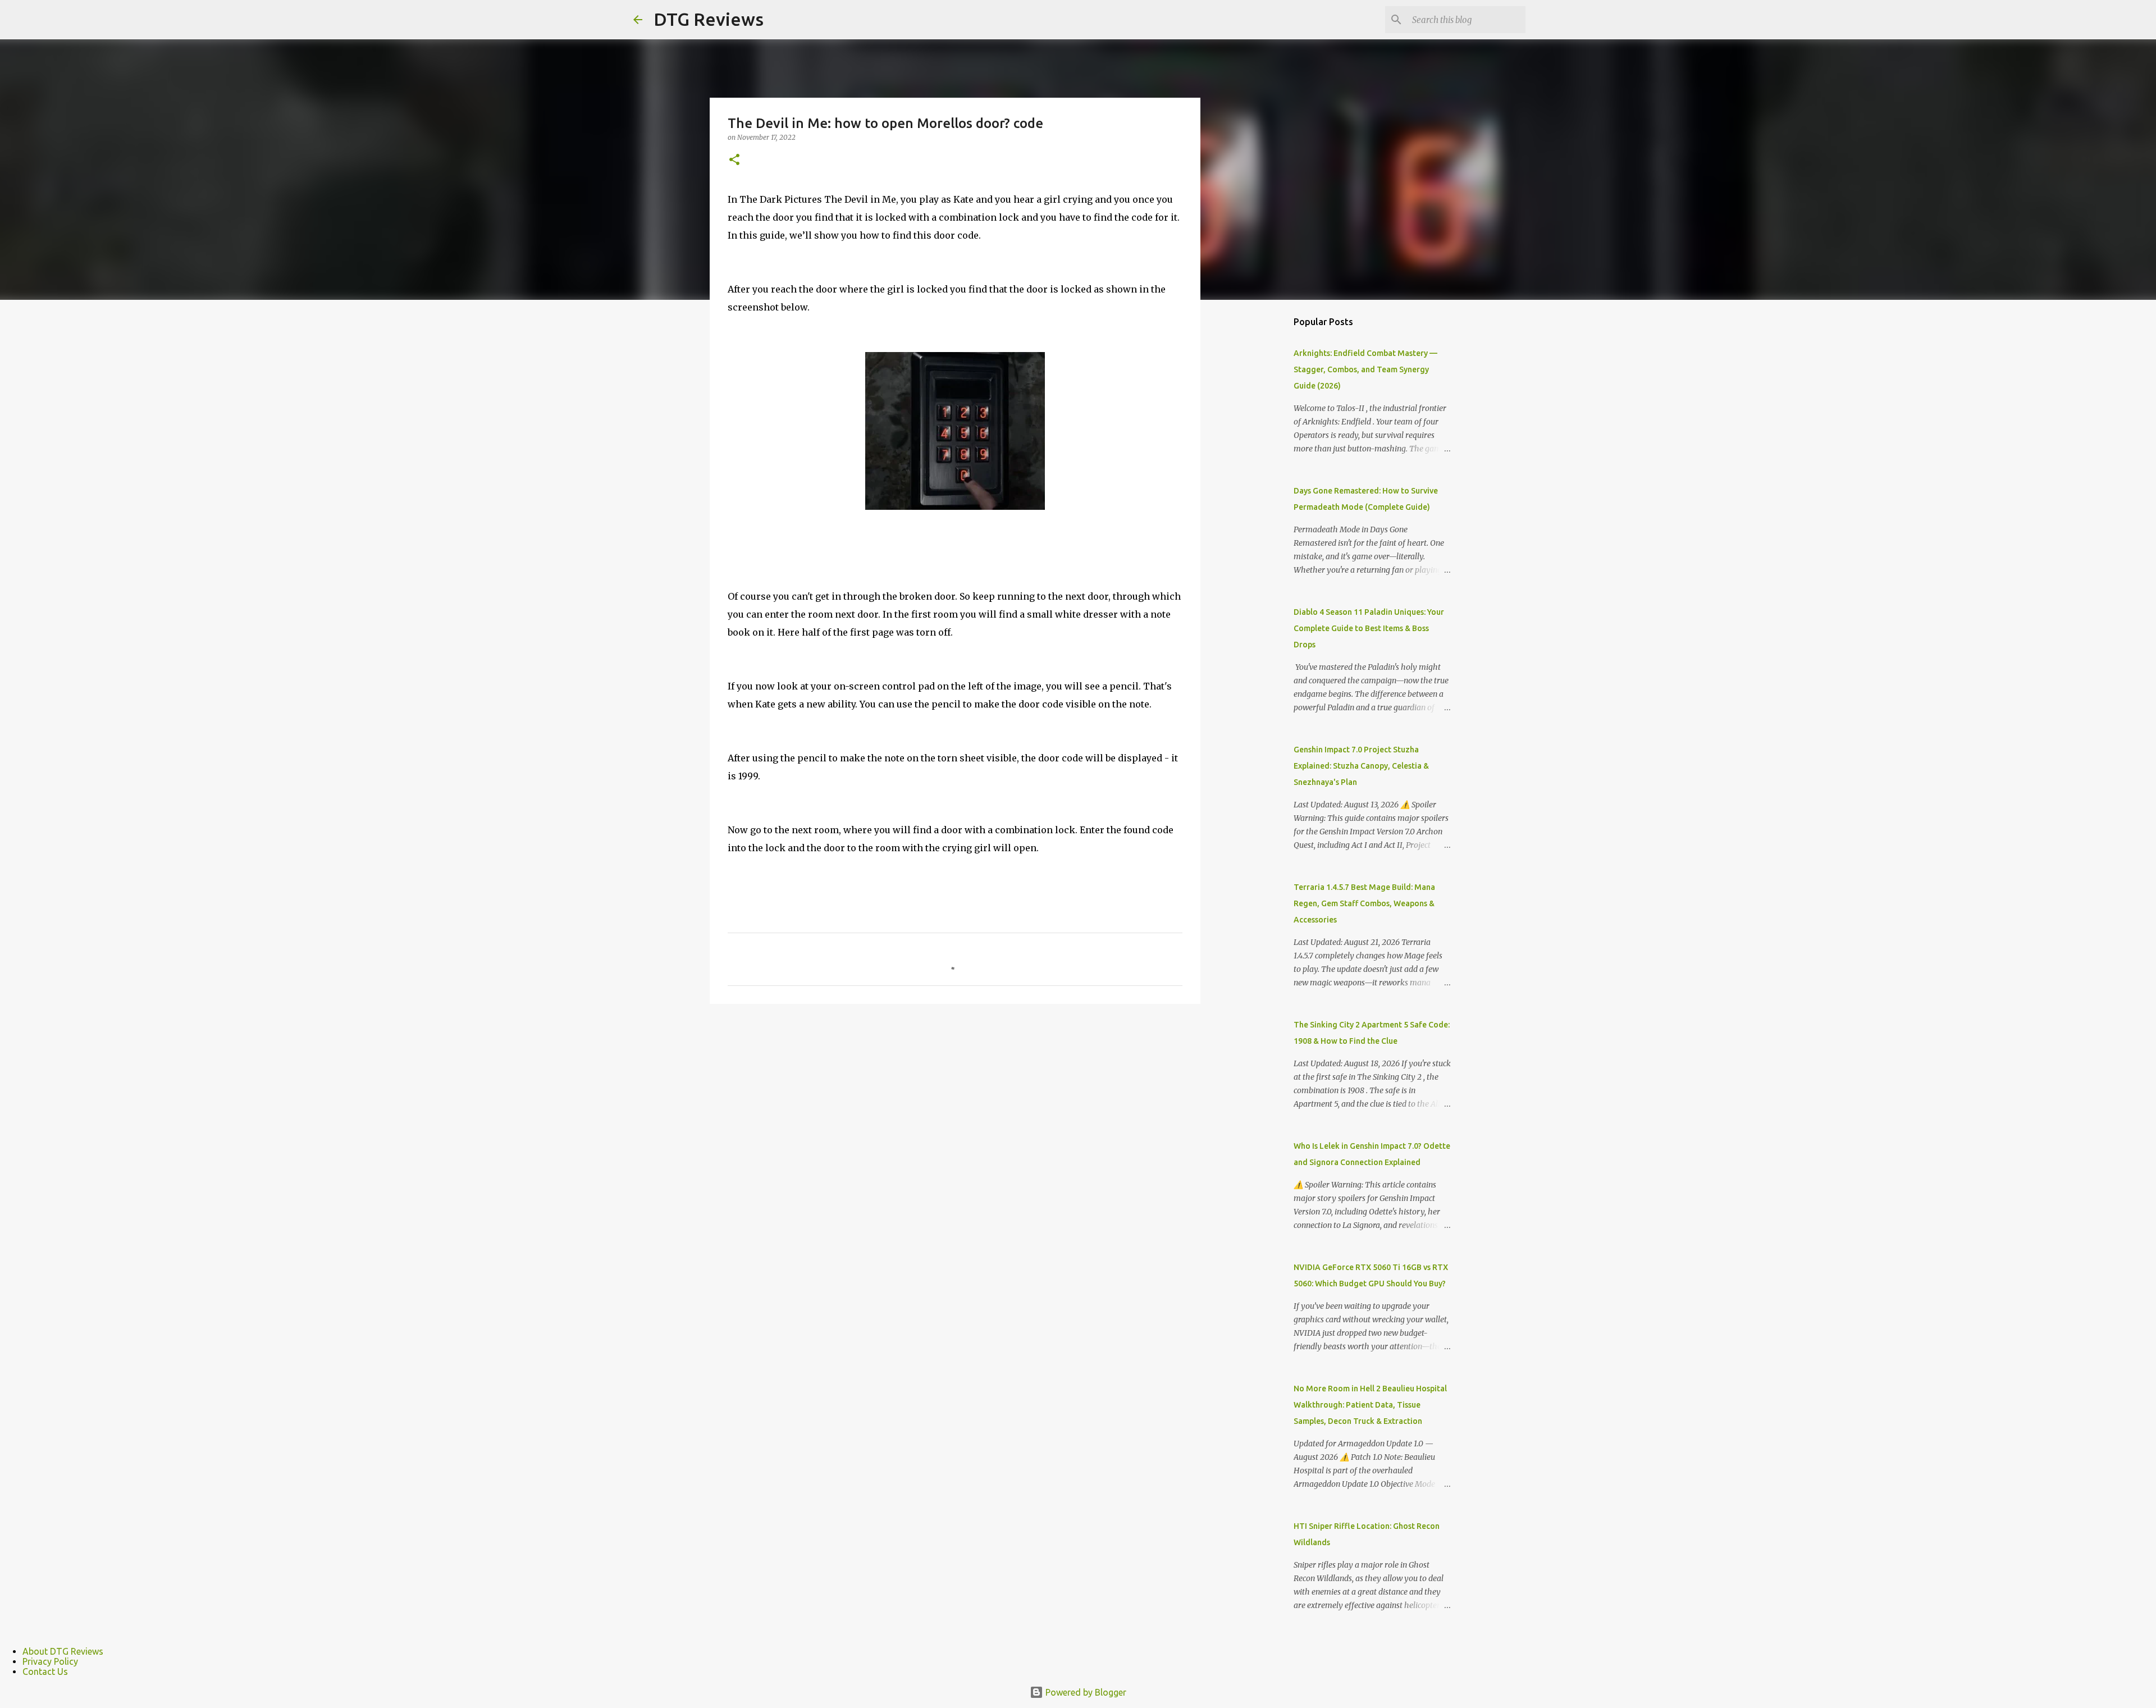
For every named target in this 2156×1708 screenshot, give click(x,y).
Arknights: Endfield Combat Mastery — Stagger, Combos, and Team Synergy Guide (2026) (1365, 369)
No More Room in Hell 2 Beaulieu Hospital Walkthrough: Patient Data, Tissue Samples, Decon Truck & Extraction (1370, 1405)
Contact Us (45, 1672)
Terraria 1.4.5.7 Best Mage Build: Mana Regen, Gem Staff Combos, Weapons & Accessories (1364, 903)
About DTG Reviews (63, 1651)
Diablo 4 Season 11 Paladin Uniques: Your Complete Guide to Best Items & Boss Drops (1369, 628)
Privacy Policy (50, 1661)
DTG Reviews (709, 19)
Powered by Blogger (1085, 1692)
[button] (734, 160)
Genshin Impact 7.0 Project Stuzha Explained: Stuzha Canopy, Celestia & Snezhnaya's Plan (1361, 766)
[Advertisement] (1258, 485)
